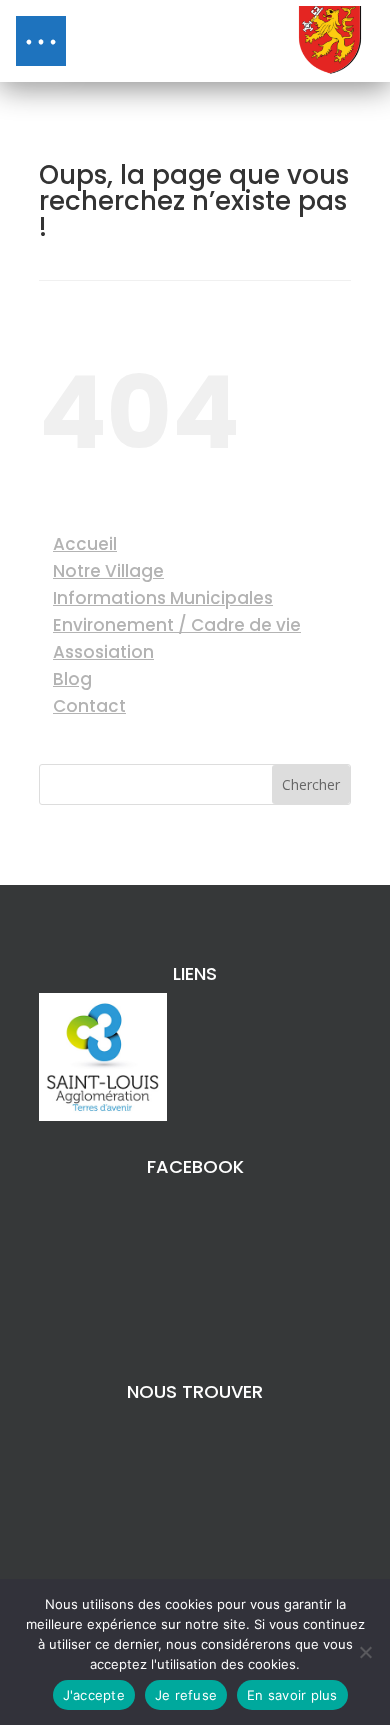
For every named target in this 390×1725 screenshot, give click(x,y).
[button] (41, 41)
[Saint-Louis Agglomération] (103, 1115)
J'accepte (94, 1695)
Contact (89, 706)
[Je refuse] (365, 1652)
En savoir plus (292, 1695)
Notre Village (108, 571)
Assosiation (103, 652)
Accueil (85, 544)
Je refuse (186, 1695)
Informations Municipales (163, 598)
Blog (72, 679)
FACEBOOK (195, 1166)
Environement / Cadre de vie (177, 625)
